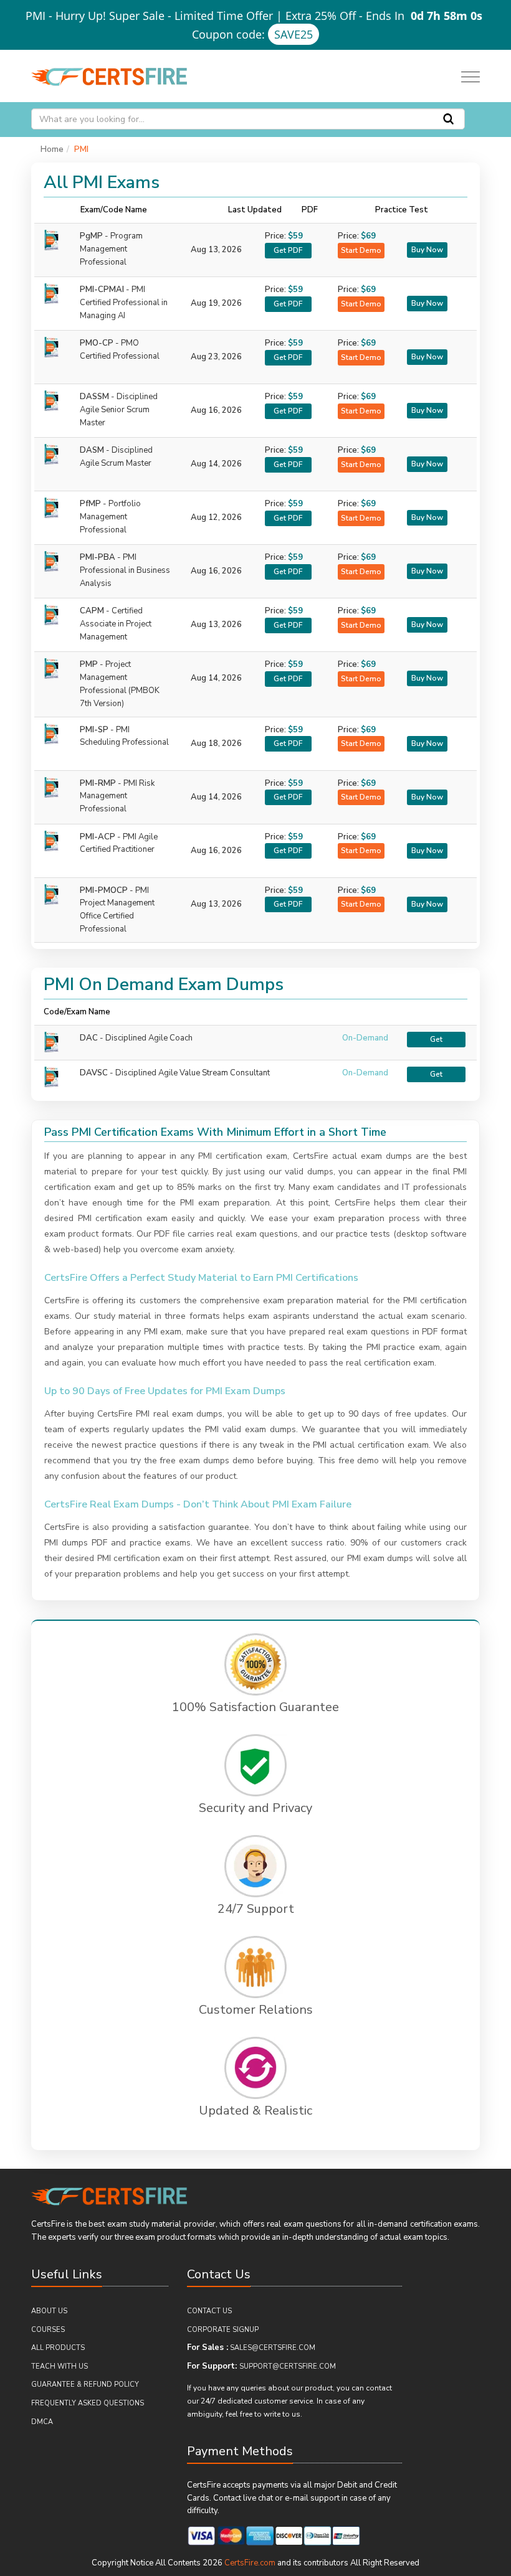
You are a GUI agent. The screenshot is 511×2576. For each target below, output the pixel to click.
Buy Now (427, 250)
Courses (48, 2330)
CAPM (116, 624)
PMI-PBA (125, 570)
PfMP (110, 517)
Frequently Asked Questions (88, 2403)
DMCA (42, 2422)
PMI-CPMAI (124, 303)
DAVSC (94, 1073)
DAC (89, 1038)
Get (436, 1039)
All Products (58, 2348)
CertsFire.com (250, 2563)
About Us (49, 2311)
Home (52, 149)
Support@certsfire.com (288, 2366)
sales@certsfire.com (273, 2348)
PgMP (111, 249)
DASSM (119, 410)
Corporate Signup (223, 2330)
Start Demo (361, 250)
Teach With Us (60, 2366)
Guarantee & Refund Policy (85, 2385)
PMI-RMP (117, 796)
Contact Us (209, 2311)
